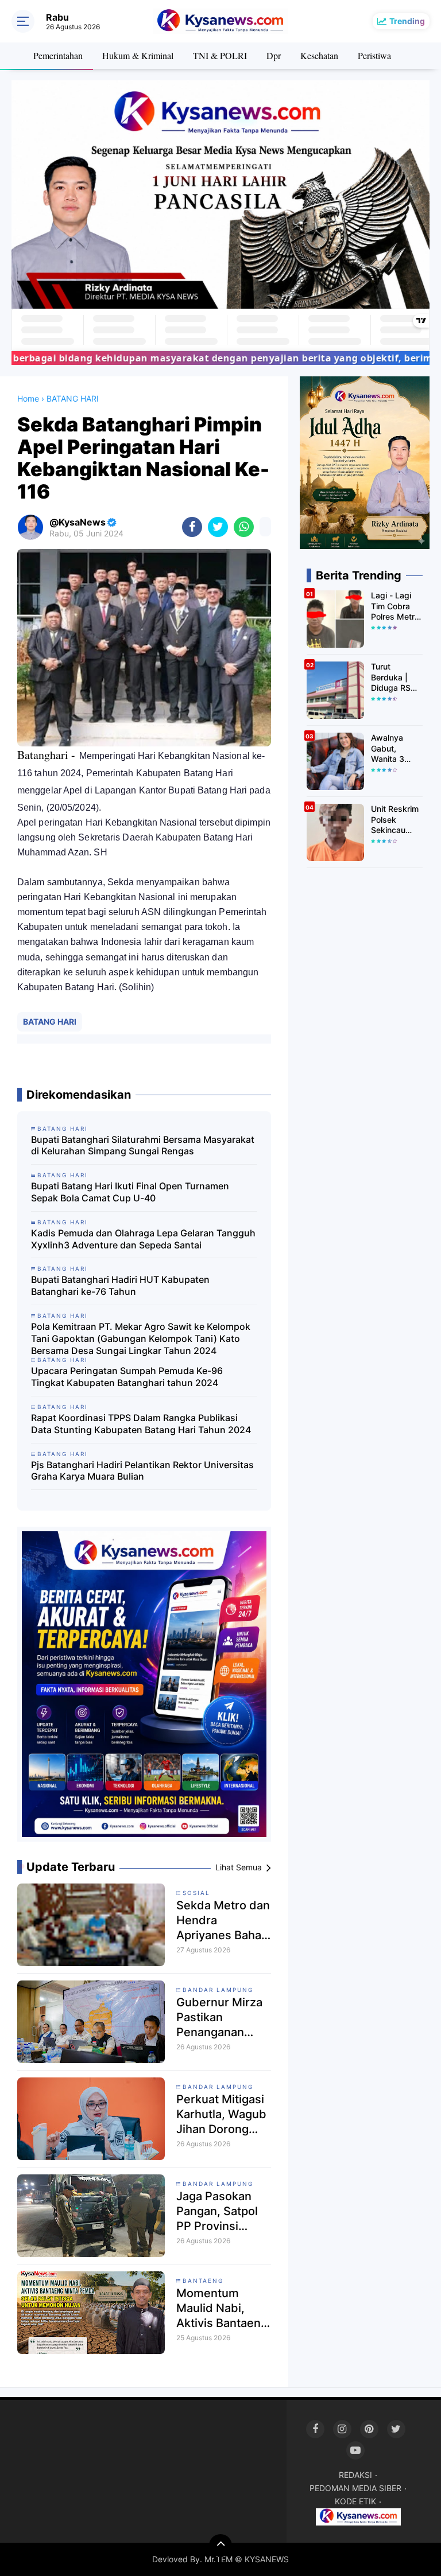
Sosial (196, 1893)
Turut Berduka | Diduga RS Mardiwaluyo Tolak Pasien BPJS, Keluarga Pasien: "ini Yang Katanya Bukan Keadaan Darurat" (395, 677)
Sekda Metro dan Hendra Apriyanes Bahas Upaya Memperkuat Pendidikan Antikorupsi (223, 1921)
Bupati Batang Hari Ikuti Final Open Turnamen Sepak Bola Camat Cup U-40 (130, 1192)
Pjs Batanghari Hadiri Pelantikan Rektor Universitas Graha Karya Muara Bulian (142, 1471)
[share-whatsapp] (244, 527)
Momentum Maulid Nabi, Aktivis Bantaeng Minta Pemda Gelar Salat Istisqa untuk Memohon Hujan (222, 2308)
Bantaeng (203, 2281)
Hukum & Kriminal (138, 55)
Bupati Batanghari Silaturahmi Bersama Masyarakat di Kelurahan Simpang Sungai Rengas (143, 1145)
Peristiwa (374, 55)
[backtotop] (220, 2546)
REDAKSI (355, 2475)
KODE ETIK (355, 2501)
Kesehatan (319, 55)
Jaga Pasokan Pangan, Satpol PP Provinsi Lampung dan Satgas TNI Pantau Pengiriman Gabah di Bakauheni (217, 2211)
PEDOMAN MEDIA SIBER (355, 2488)
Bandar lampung (218, 1990)
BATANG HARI (50, 1022)
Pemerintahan (58, 55)
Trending (407, 21)
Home (28, 398)
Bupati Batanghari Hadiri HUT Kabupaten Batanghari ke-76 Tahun (120, 1285)
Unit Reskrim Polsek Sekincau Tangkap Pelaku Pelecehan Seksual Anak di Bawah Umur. (396, 820)
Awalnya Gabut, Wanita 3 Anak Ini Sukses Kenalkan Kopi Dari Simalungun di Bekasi (393, 748)
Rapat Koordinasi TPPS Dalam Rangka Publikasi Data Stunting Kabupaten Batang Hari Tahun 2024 (141, 1424)
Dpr (274, 55)
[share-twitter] (218, 527)
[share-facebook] (192, 527)
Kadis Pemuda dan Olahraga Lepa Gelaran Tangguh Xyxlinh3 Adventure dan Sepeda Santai (143, 1239)
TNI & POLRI (220, 55)
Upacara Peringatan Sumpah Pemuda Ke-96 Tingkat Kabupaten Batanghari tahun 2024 (127, 1377)
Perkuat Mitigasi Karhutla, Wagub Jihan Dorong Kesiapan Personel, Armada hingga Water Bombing (221, 2114)
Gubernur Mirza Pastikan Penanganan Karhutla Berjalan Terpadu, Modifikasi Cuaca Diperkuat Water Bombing (223, 2017)
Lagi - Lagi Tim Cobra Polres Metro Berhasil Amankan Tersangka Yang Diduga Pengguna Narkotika (395, 606)
